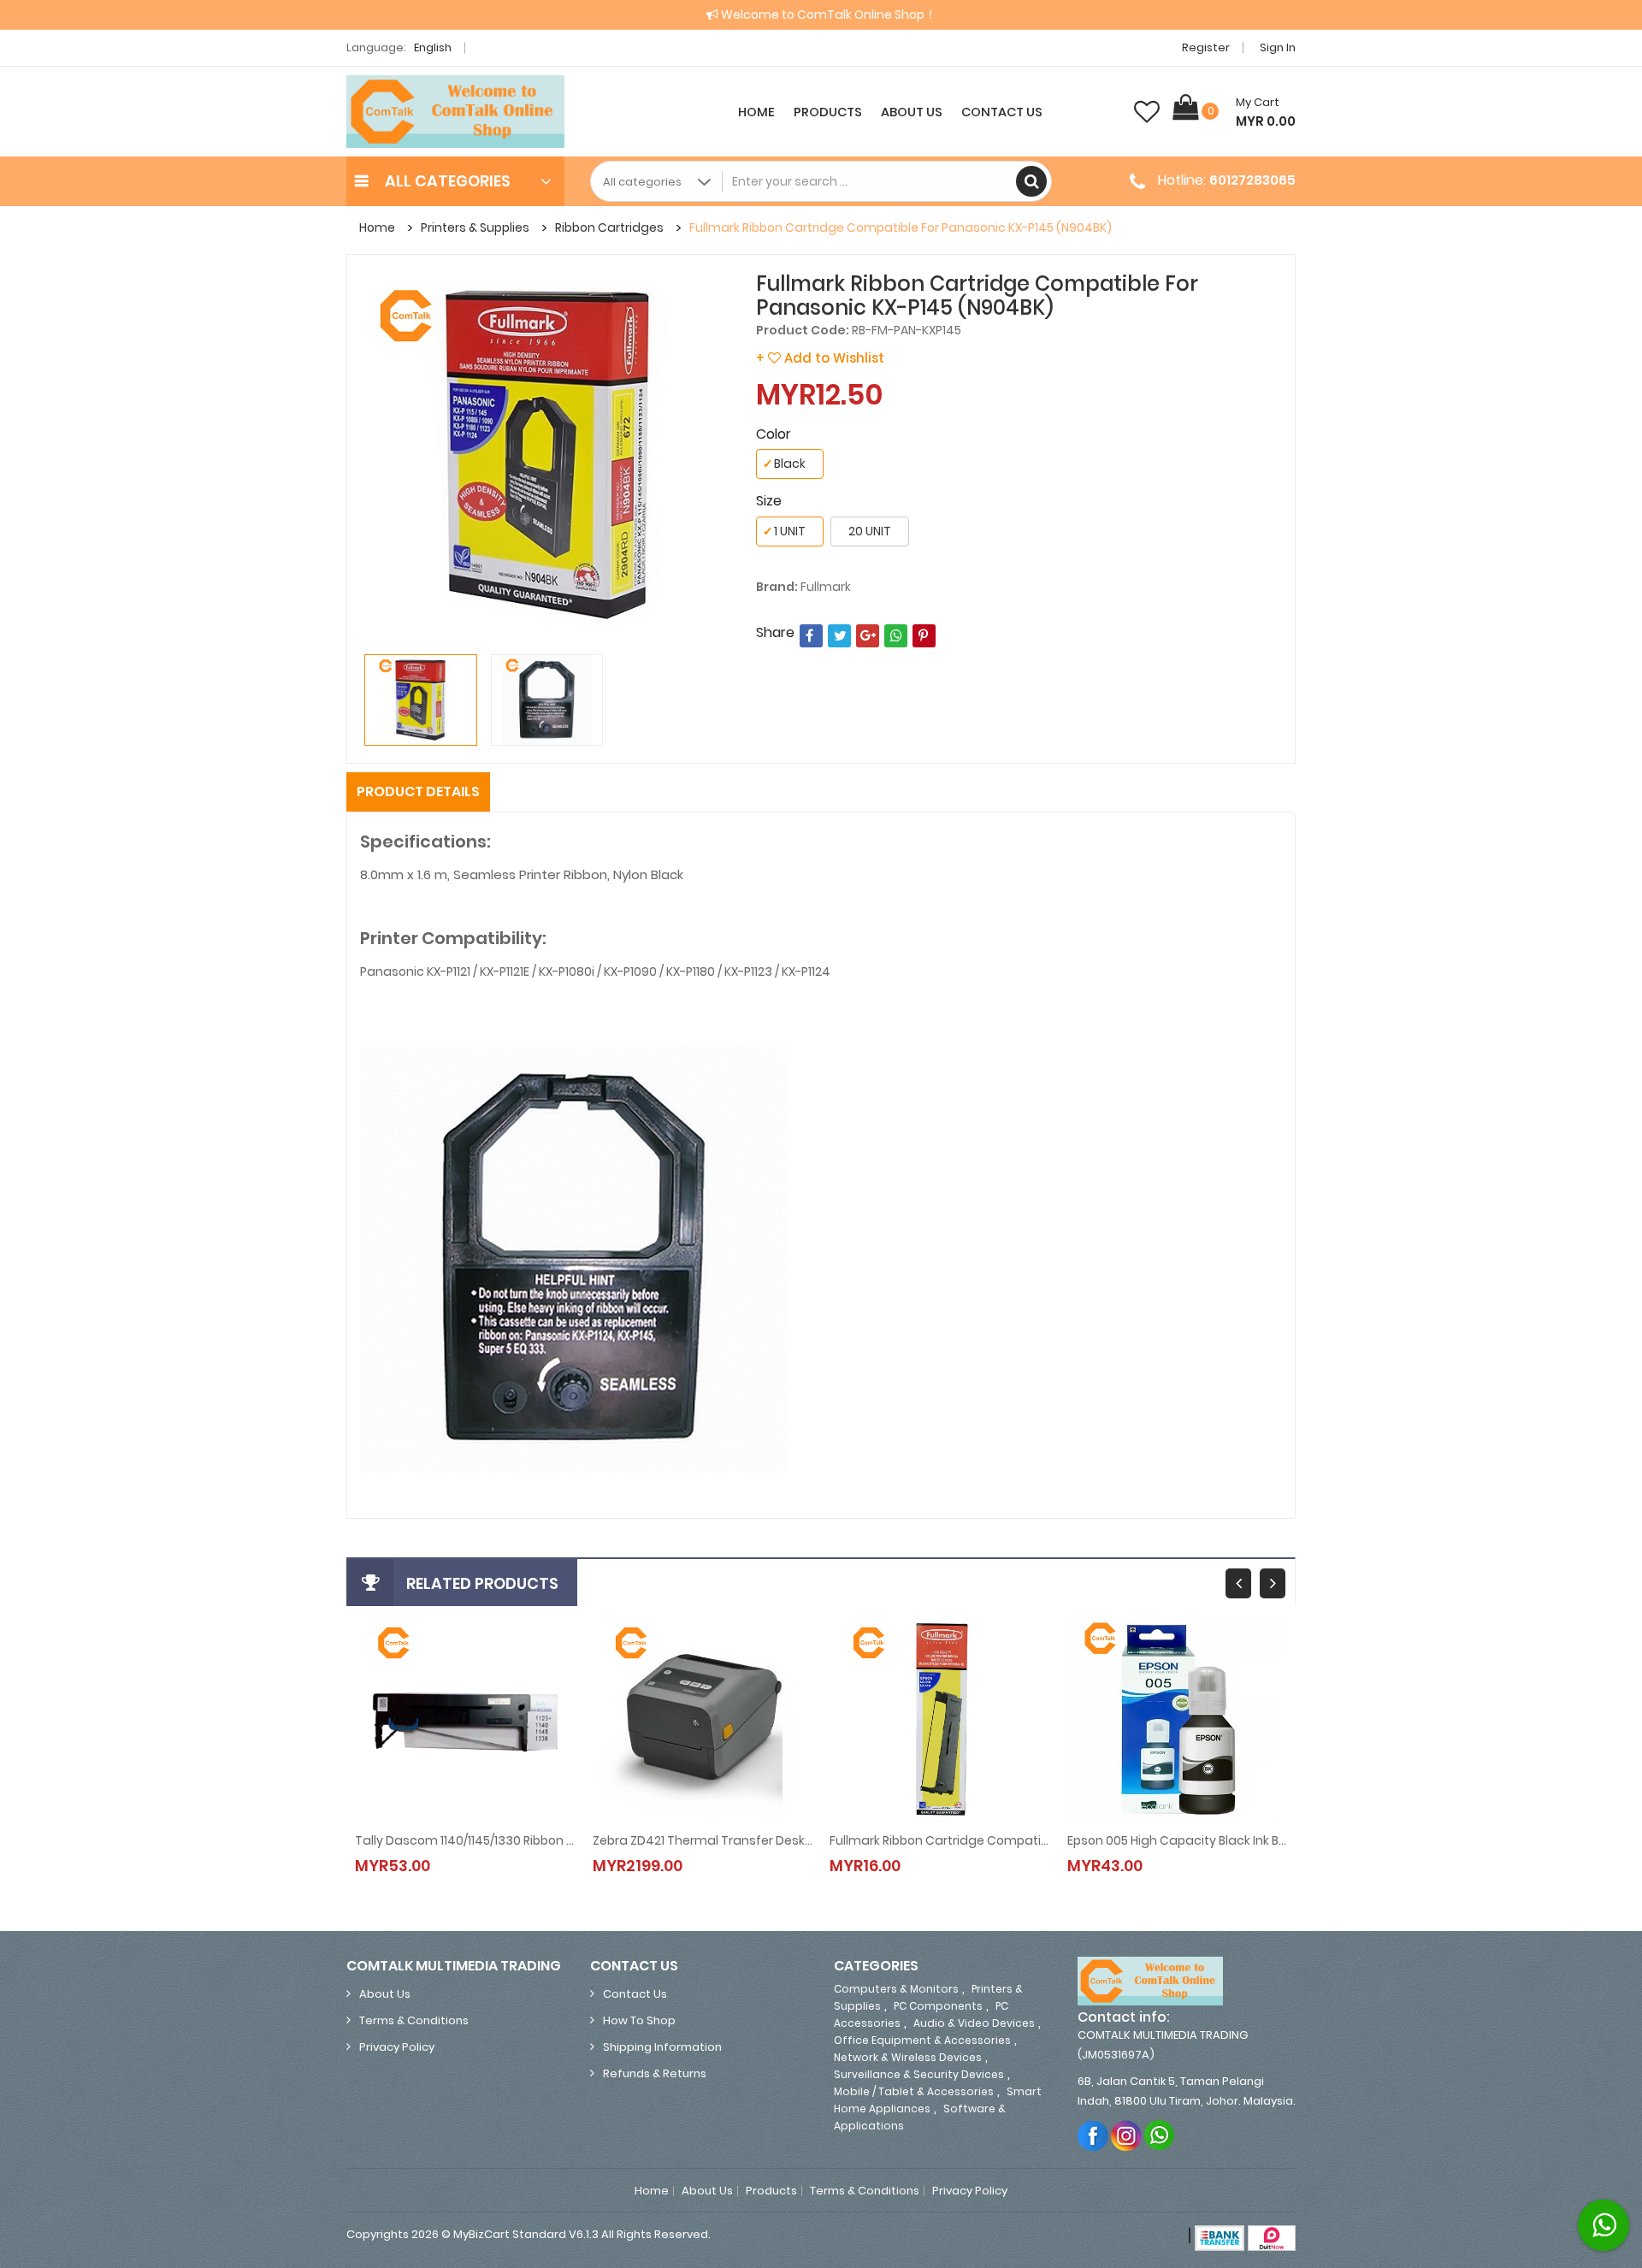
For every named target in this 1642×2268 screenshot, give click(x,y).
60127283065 (1252, 180)
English (434, 47)
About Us (912, 112)
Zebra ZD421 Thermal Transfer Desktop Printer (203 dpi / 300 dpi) (703, 1840)
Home (756, 112)
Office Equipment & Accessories (922, 2040)
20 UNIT (870, 531)
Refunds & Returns (655, 2073)
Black (784, 464)
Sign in (1278, 47)
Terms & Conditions (414, 2020)
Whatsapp (1160, 2135)
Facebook (1093, 2135)
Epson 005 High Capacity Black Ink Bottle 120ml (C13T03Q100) (1178, 1840)
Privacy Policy (397, 2047)
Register (1206, 47)
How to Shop (639, 2020)
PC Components (938, 2006)
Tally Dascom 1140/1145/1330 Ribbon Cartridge (465, 1840)
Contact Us (1002, 112)
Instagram (1127, 2135)
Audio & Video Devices (974, 2023)
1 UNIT (784, 531)
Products (828, 112)
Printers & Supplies (475, 227)
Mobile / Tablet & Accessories (914, 2091)
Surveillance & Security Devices (919, 2074)
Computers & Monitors (896, 1989)
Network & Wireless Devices (908, 2057)
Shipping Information (662, 2047)
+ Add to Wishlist (820, 358)
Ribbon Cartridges (609, 227)
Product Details (418, 791)
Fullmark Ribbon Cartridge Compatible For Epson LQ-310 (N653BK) (940, 1840)
